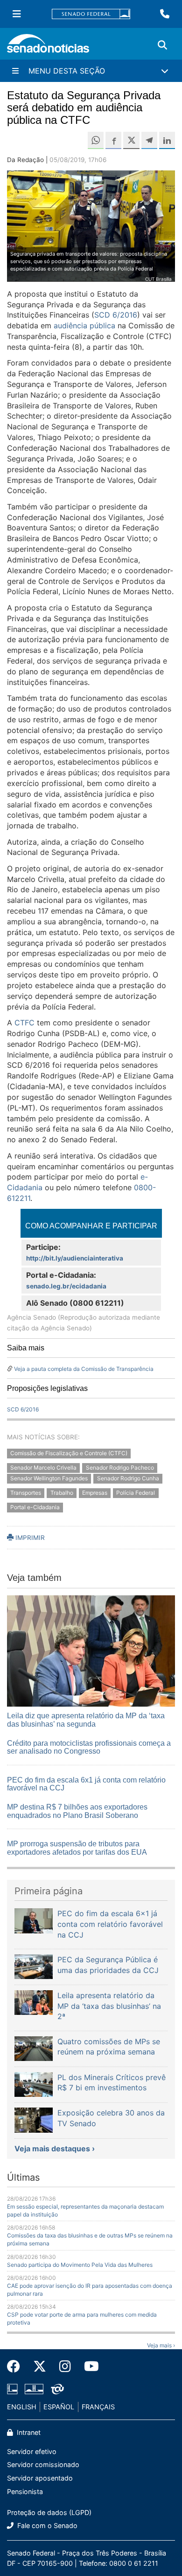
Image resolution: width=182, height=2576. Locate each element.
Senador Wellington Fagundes (49, 1478)
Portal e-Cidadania (35, 1507)
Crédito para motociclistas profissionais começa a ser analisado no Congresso (89, 1747)
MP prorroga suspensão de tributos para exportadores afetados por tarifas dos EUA (77, 1848)
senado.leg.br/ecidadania (66, 1286)
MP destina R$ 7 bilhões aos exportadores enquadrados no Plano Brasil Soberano (77, 1811)
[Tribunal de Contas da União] (57, 2389)
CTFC (24, 1023)
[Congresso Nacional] (34, 2389)
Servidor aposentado (40, 2478)
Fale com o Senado (46, 2525)
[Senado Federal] (91, 14)
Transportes (26, 1493)
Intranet (28, 2432)
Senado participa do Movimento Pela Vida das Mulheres (80, 2265)
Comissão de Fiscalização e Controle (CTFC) (69, 1454)
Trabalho (62, 1493)
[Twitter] (40, 2366)
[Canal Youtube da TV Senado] (88, 2366)
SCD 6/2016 (116, 315)
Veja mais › (161, 2345)
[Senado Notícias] (48, 47)
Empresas (95, 1493)
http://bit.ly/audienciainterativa (75, 1258)
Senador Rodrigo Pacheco (120, 1468)
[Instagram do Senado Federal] (65, 2366)
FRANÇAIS (98, 2407)
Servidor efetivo (32, 2451)
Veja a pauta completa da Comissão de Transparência (84, 1369)
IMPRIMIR (29, 1538)
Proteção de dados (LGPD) (49, 2512)
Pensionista (25, 2491)
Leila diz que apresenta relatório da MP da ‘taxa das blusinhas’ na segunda (86, 1720)
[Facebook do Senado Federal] (17, 2366)
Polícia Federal (136, 1493)
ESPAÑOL (59, 2407)
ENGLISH (22, 2407)
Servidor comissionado (43, 2464)
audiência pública (84, 325)
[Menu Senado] (17, 14)
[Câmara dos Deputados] (12, 2389)
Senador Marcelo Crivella (43, 1468)
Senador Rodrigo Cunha (128, 1478)
